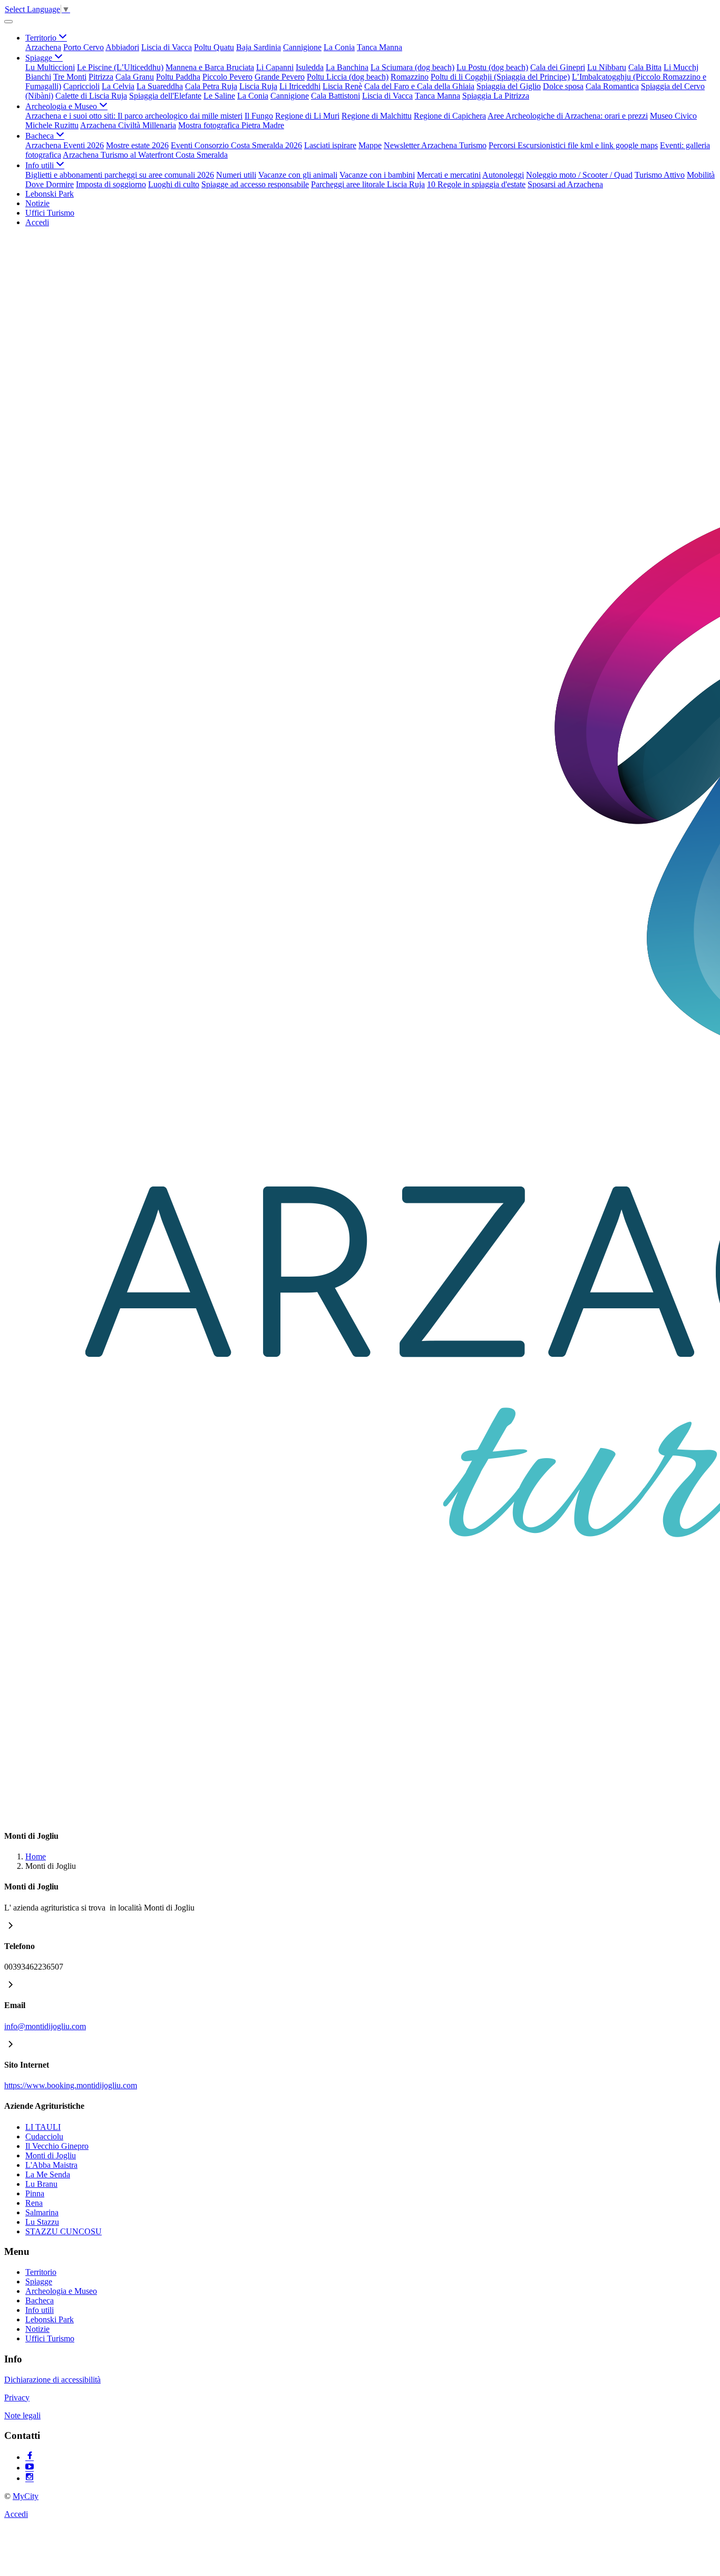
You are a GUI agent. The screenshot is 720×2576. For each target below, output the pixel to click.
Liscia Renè (342, 86)
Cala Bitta (645, 67)
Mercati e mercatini (449, 175)
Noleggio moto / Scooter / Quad (579, 175)
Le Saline (219, 96)
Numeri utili (236, 175)
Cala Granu (135, 77)
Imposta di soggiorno (111, 184)
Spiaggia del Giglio (509, 86)
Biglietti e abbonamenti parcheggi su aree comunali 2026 (120, 175)
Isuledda (310, 67)
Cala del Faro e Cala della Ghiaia (419, 86)
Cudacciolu (44, 2136)
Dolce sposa (563, 86)
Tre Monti (70, 77)
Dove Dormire (50, 184)
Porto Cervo (84, 47)
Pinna (35, 2193)
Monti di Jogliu (169, 1908)
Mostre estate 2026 (137, 145)
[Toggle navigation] (8, 22)
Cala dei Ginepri (558, 67)
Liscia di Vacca (167, 47)
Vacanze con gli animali (298, 175)
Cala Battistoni (335, 96)
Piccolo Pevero (227, 77)
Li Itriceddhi (300, 86)
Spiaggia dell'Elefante (165, 96)
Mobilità (701, 175)
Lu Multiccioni (50, 67)
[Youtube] (30, 2468)
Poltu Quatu (214, 47)
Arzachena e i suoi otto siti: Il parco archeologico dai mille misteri (134, 116)
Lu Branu (41, 2184)
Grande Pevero (280, 77)
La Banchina (347, 67)
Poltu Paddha (178, 77)
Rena (34, 2203)
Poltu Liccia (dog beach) (348, 77)
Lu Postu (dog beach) (492, 67)
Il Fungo (259, 116)
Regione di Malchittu (377, 116)
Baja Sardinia (259, 47)
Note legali (22, 2415)
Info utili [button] (41, 165)
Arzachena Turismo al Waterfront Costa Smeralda (145, 155)
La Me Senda (48, 2174)
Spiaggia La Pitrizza (496, 96)
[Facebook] (30, 2457)
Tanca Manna (380, 47)
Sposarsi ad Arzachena (565, 184)
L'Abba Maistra (51, 2165)
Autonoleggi (503, 175)
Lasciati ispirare (330, 145)
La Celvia (118, 86)
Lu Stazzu (42, 2222)
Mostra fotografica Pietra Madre (231, 125)
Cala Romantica (612, 86)
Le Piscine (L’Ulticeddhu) (120, 67)
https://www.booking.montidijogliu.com (71, 2085)
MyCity (26, 2496)
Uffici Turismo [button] (50, 213)
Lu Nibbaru (607, 67)
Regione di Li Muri (307, 116)
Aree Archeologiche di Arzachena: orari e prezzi (568, 116)
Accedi (37, 222)
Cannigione (302, 47)
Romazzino (410, 77)
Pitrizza (101, 77)
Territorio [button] (42, 38)
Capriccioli (81, 86)
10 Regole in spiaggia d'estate (476, 184)
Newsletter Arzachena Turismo (435, 145)
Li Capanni (275, 67)
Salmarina (42, 2212)
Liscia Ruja (258, 86)
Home (36, 1856)
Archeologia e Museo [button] (62, 106)
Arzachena (43, 47)
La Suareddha (160, 86)
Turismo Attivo (660, 175)
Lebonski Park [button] (50, 194)
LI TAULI (43, 2127)
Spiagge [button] (40, 58)
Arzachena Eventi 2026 (65, 145)
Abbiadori (122, 47)
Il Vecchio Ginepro (57, 2146)
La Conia (339, 47)
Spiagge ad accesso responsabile (255, 184)
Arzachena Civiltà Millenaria (128, 125)
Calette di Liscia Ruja (91, 96)
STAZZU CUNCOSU (64, 2231)
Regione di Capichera (450, 116)
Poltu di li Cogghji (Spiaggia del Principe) (500, 77)
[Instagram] (30, 2478)
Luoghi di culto (174, 184)
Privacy (17, 2397)
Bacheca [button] (41, 136)
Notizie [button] (37, 203)
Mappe (370, 145)
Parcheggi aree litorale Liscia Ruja (368, 184)
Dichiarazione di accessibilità (52, 2380)
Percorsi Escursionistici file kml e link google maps (573, 145)
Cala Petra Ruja (211, 86)
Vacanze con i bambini (377, 175)
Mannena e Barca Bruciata (210, 67)
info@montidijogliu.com (45, 2026)
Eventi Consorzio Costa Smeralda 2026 (236, 145)
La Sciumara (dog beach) (412, 67)
